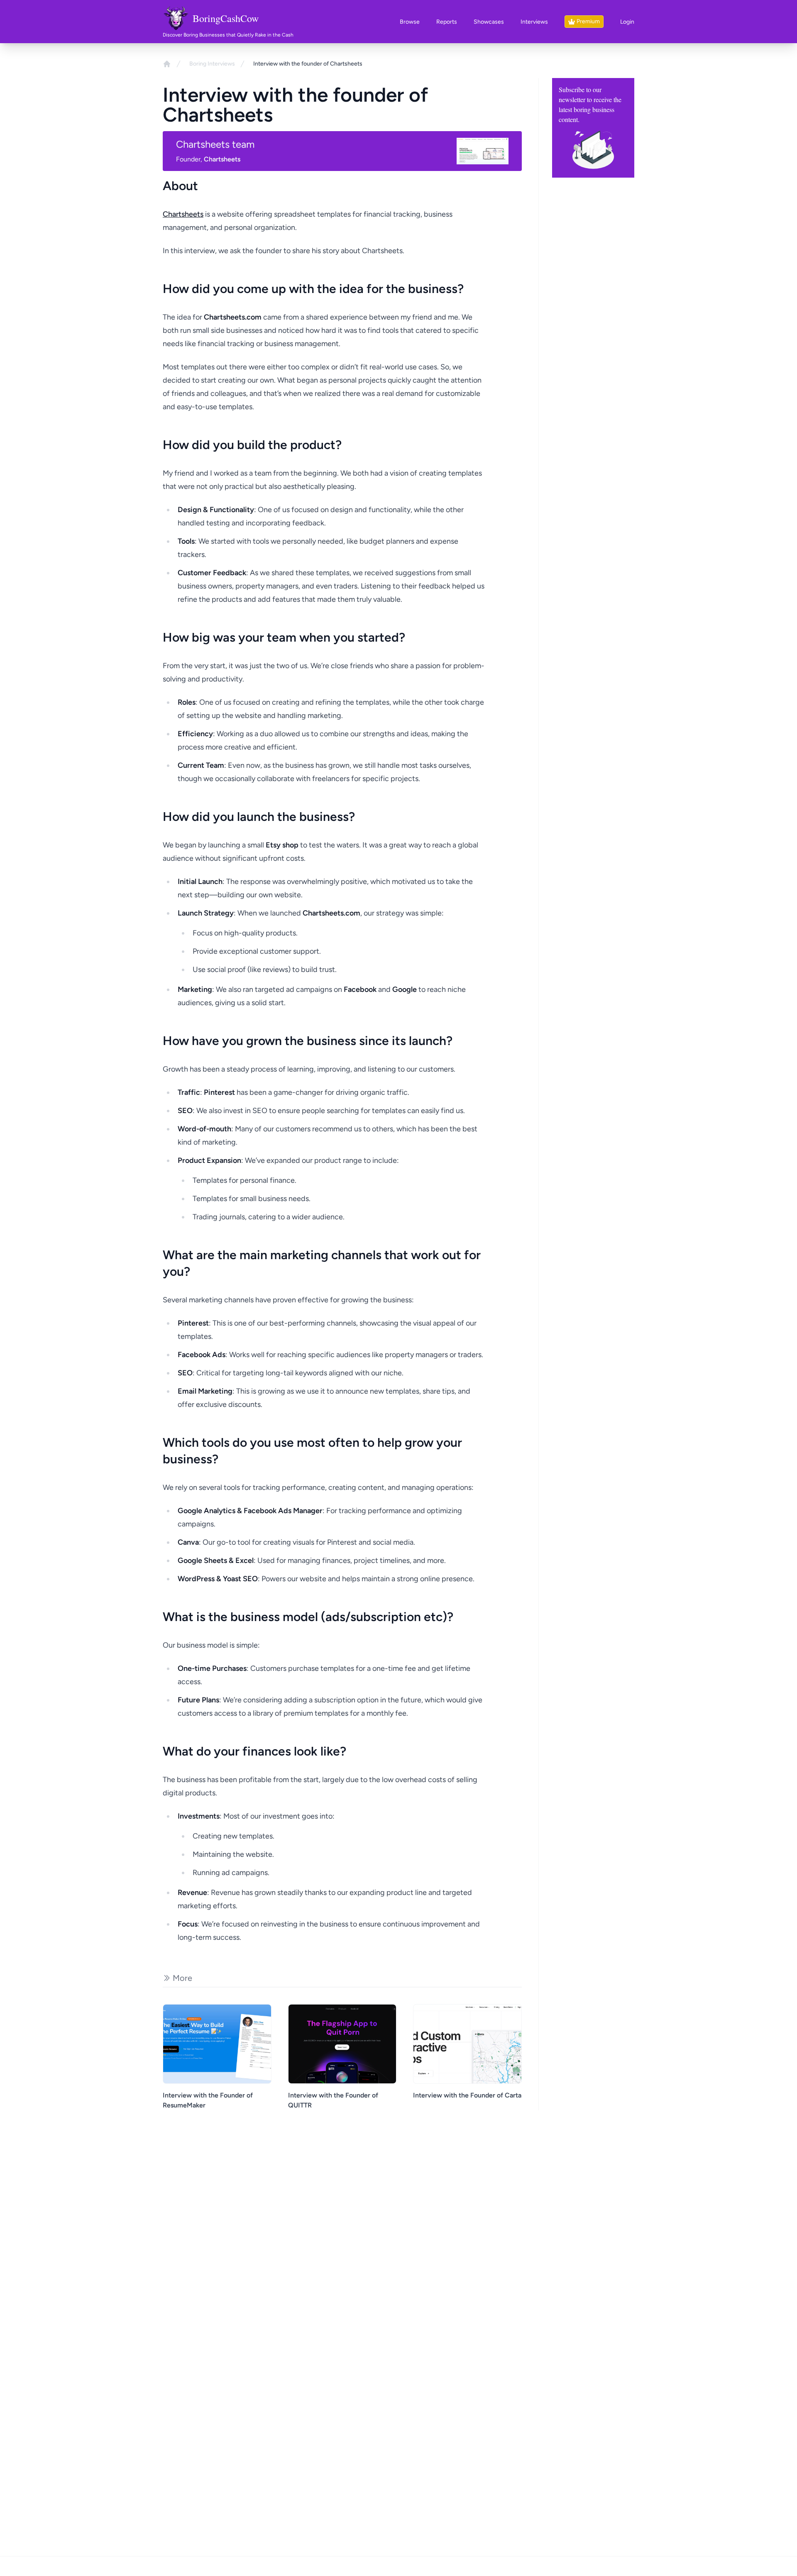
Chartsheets (183, 214)
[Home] (167, 64)
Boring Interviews (212, 64)
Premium (588, 21)
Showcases (489, 22)
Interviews (534, 22)
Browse (410, 22)
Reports (447, 22)
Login (627, 22)
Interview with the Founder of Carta (467, 2095)
